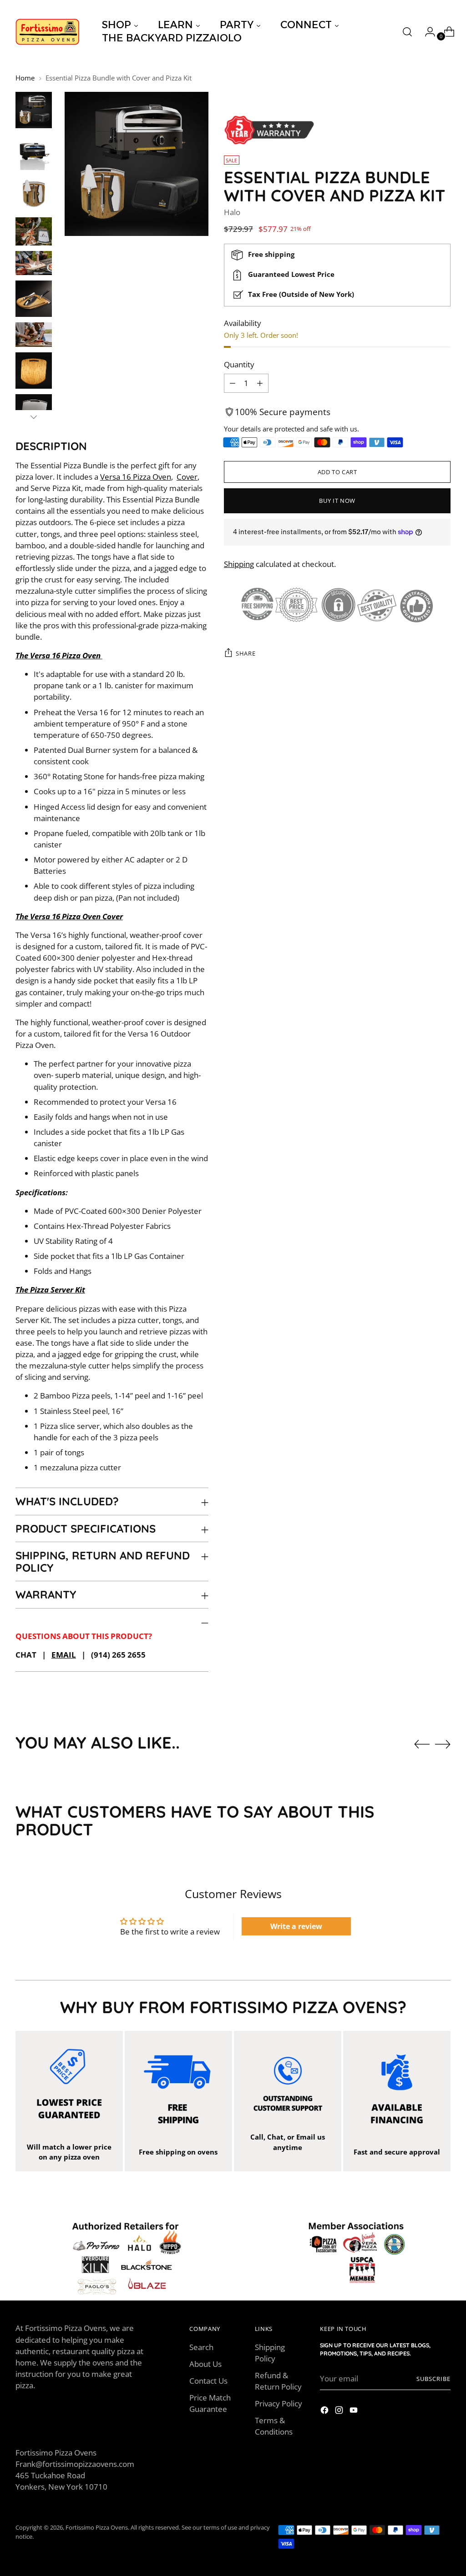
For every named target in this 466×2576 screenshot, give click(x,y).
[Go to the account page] (426, 32)
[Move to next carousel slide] (443, 1744)
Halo (232, 212)
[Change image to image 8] (34, 371)
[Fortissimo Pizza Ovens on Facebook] (325, 2411)
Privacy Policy (279, 2403)
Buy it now (337, 501)
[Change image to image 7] (34, 334)
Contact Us (208, 2381)
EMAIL (64, 1655)
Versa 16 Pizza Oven (136, 477)
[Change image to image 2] (34, 152)
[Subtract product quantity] (260, 383)
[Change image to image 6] (34, 299)
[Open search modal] (407, 32)
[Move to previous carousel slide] (422, 1744)
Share (246, 653)
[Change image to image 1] (34, 110)
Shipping (239, 564)
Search (201, 2347)
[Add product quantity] (233, 383)
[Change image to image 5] (34, 263)
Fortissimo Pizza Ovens (97, 2527)
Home (25, 78)
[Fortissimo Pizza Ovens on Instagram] (340, 2411)
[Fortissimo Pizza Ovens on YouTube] (355, 2411)
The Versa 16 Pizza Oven (58, 655)
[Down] (34, 417)
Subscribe (433, 2379)
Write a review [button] (296, 1926)
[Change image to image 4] (34, 231)
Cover (187, 477)
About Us (205, 2364)
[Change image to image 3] (34, 194)
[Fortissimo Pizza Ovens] (47, 32)
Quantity (239, 364)
